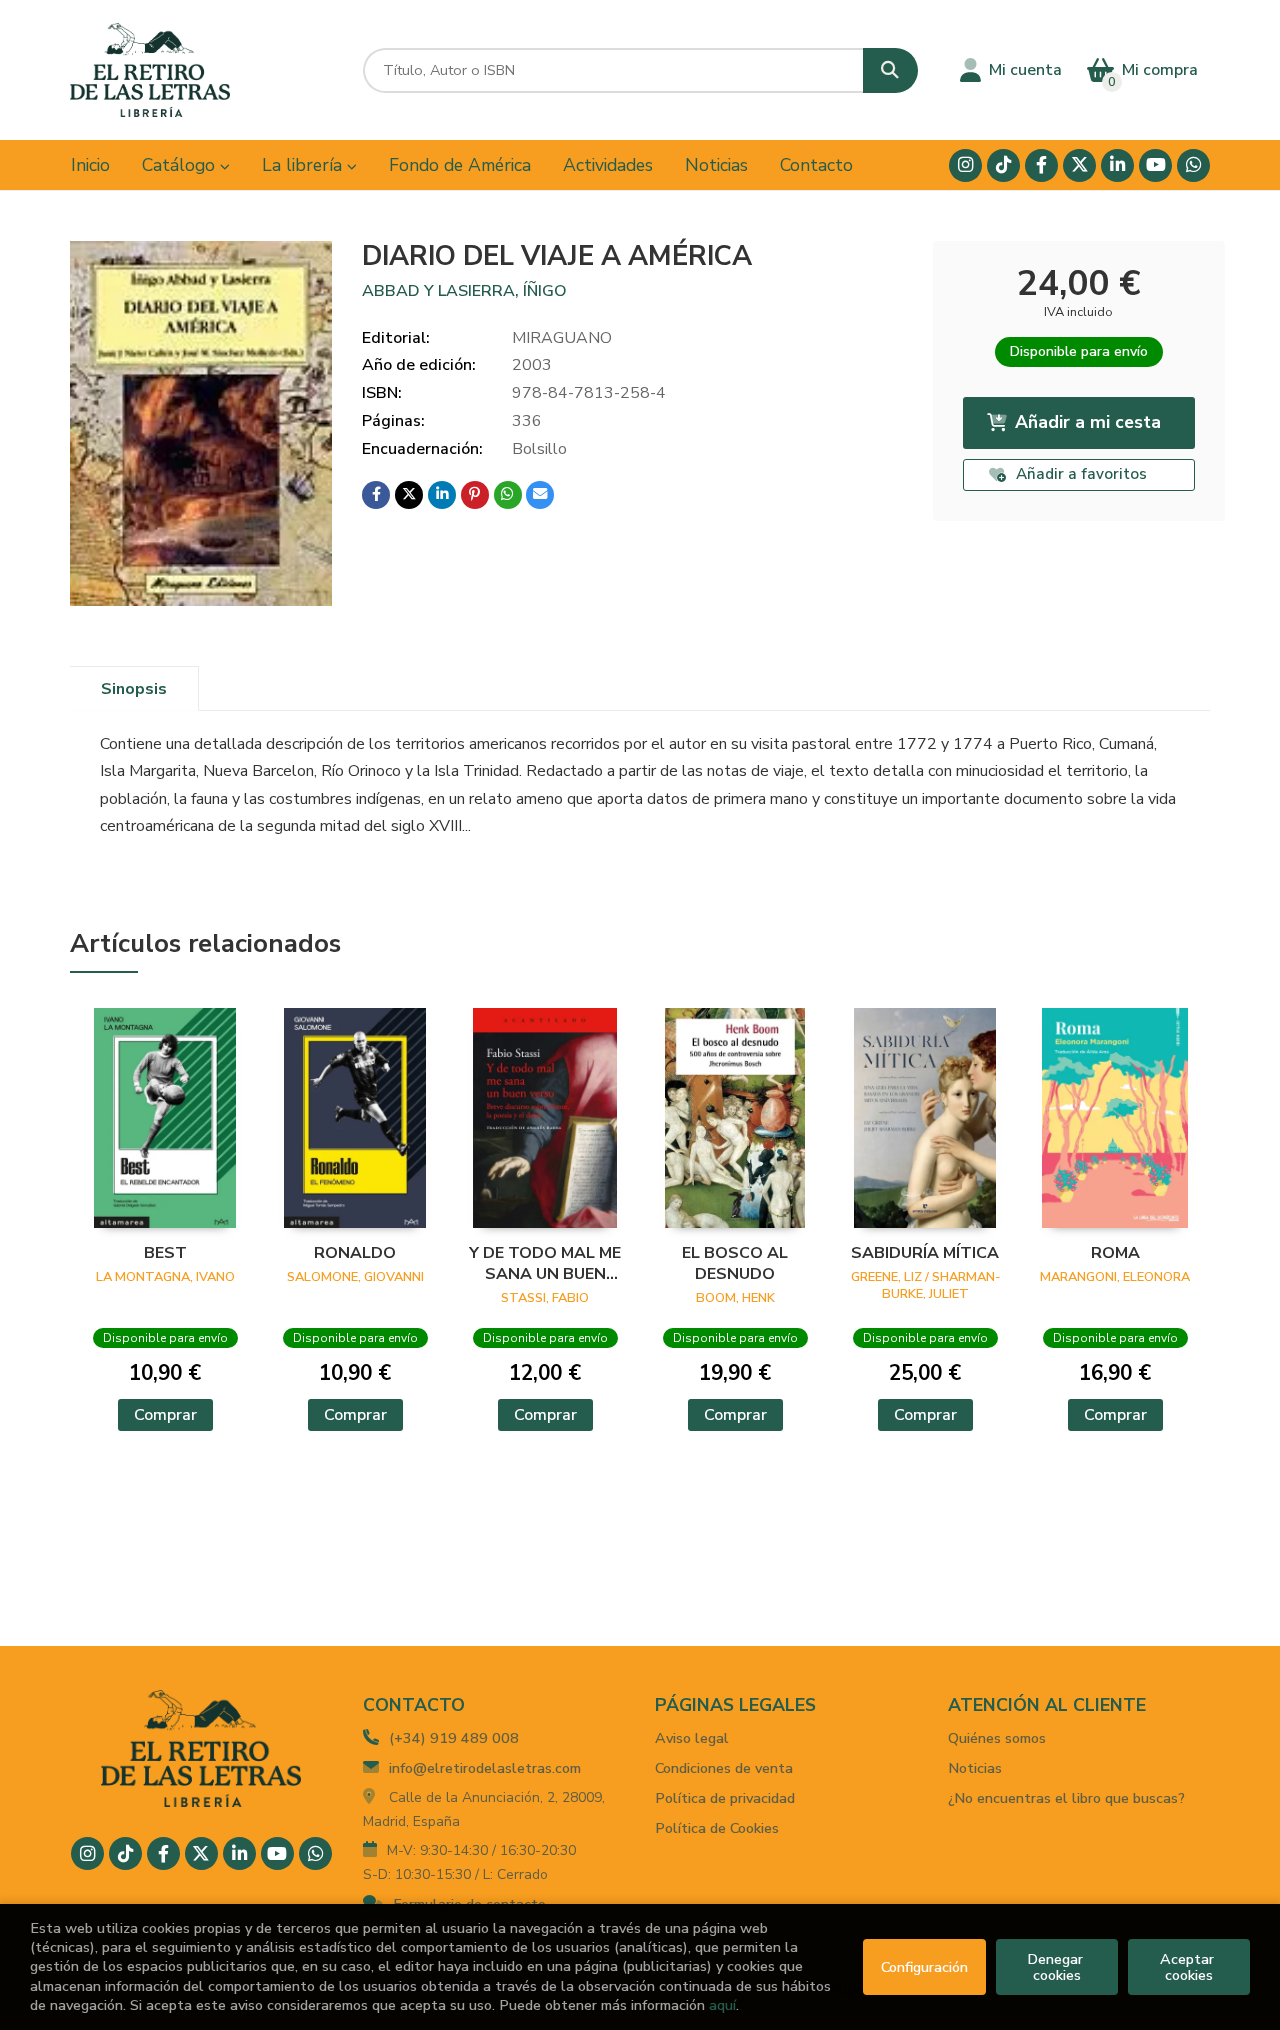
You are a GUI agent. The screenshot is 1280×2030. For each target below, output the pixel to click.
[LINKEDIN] (1117, 165)
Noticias (975, 1768)
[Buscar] (890, 70)
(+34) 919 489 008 (454, 1738)
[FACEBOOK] (1041, 165)
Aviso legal (692, 1738)
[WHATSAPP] (1193, 165)
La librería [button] (304, 165)
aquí (722, 2005)
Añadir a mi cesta (1088, 422)
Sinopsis (134, 689)
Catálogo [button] (181, 165)
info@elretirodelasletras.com (485, 1768)
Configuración (924, 1967)
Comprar (165, 1415)
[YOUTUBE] (1155, 165)
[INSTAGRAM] (965, 165)
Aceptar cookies (1189, 1967)
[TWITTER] (1079, 165)
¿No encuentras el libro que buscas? (1066, 1798)
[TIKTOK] (1003, 165)
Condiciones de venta (724, 1768)
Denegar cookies (1057, 1967)
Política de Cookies (717, 1828)
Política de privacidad (725, 1798)
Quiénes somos (997, 1738)
